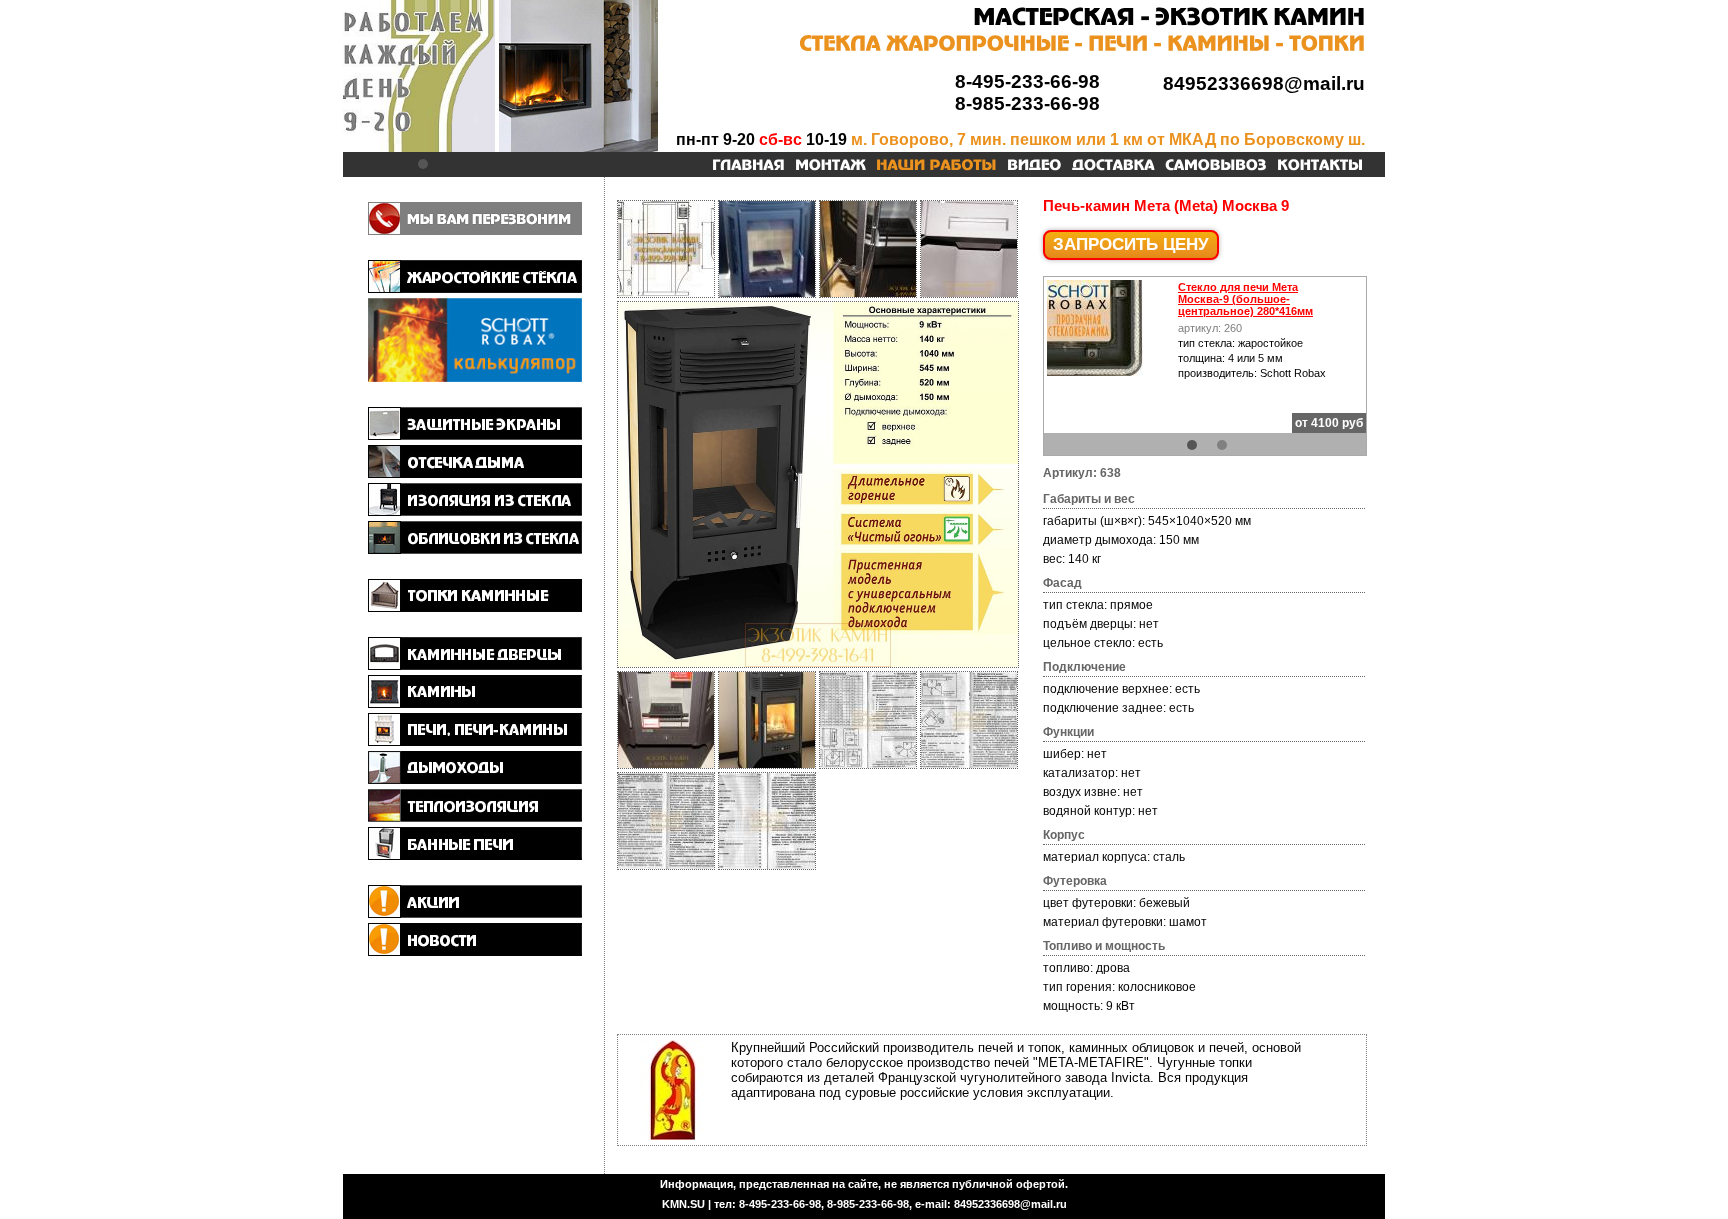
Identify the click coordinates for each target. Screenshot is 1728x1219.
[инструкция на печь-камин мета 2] (969, 764)
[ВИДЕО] (1034, 166)
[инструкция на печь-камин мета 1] (868, 764)
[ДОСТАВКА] (1113, 166)
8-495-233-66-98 (1027, 81)
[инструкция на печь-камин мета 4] (767, 865)
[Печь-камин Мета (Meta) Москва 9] (818, 664)
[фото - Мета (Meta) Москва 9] (868, 293)
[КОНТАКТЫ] (1320, 166)
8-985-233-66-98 (1027, 103)
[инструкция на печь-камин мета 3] (666, 865)
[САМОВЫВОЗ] (1216, 166)
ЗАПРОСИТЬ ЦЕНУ (1131, 244)
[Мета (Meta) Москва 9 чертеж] (666, 293)
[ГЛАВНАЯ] (748, 166)
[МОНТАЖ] (830, 166)
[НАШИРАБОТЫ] (936, 166)
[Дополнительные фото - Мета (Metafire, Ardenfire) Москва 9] (767, 293)
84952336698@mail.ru (1264, 83)
